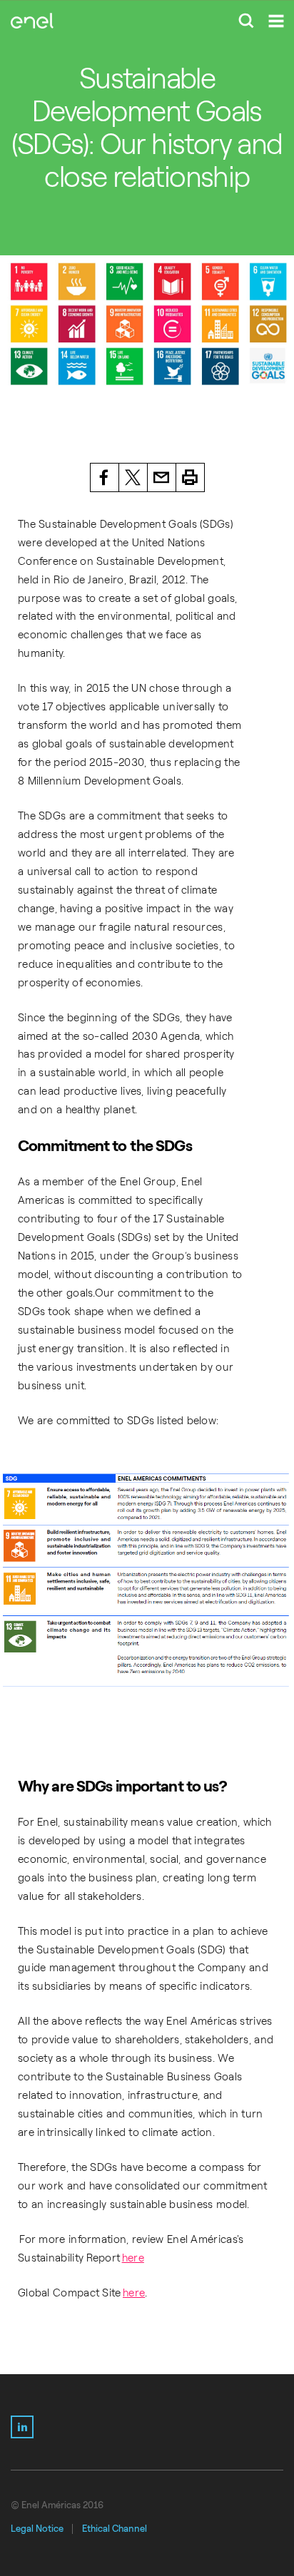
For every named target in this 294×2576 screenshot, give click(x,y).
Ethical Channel (115, 2529)
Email (162, 477)
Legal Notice (37, 2529)
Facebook (105, 477)
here (133, 2258)
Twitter (133, 477)
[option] (147, 324)
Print (191, 477)
